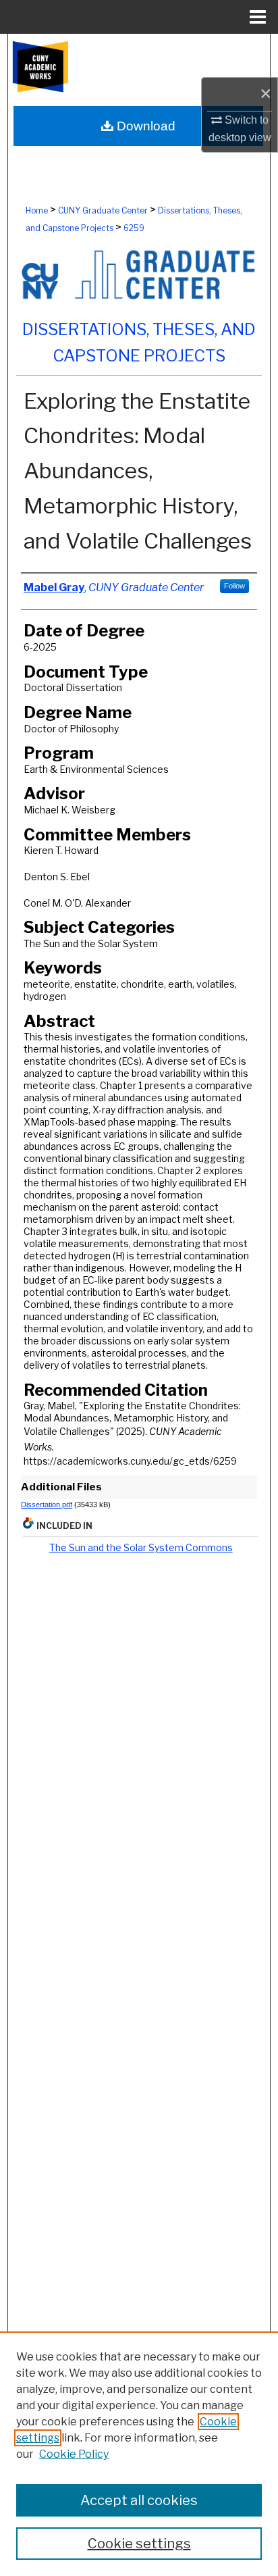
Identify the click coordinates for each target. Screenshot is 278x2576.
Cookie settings (139, 2544)
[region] (139, 2454)
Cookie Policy (74, 2454)
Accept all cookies (139, 2500)
